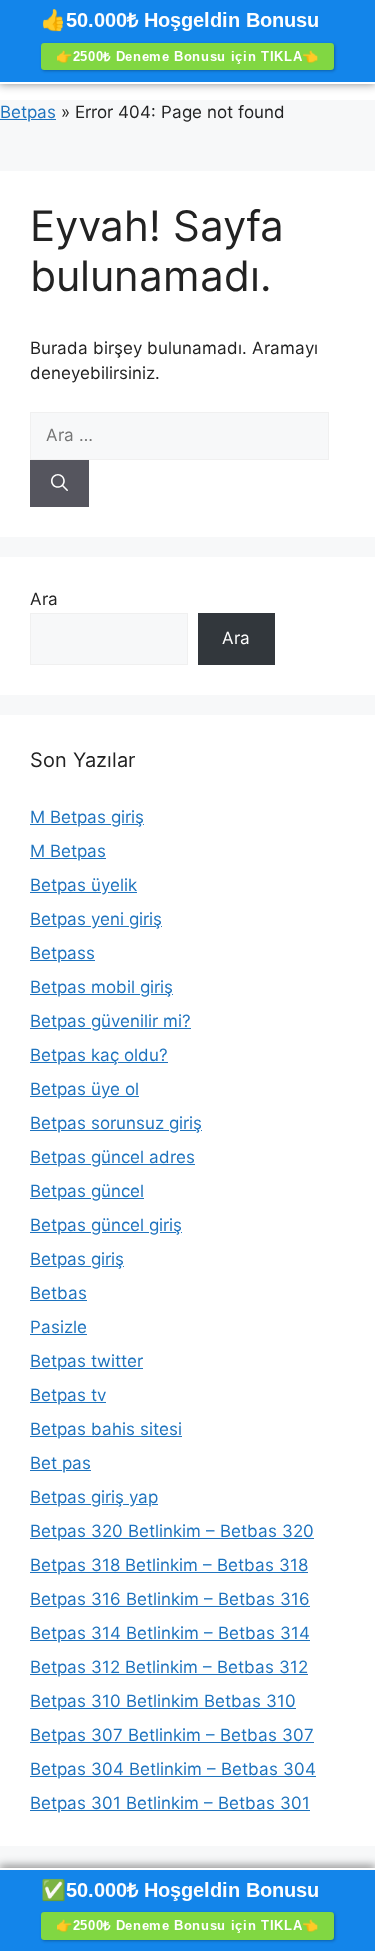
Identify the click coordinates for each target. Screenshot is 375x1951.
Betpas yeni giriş (96, 919)
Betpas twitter (86, 1361)
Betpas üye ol (84, 1089)
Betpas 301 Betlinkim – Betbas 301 (170, 1803)
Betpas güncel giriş (106, 1225)
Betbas (58, 1293)
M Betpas (68, 851)
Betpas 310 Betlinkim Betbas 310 (163, 1701)
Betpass (62, 953)
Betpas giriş (77, 1259)
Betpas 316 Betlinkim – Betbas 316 (170, 1599)
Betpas (28, 112)
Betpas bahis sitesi (106, 1429)
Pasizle (58, 1327)
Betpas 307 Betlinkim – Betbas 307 (172, 1735)
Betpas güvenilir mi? (110, 1021)
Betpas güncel (87, 1191)
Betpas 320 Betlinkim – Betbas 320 (172, 1531)
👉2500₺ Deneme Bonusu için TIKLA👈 (187, 56)
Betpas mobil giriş (101, 987)
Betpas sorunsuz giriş (116, 1123)
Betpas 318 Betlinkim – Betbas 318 (169, 1565)
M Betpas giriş (87, 817)
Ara (44, 599)
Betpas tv (68, 1395)
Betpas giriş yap (94, 1497)
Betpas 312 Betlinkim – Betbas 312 (169, 1667)
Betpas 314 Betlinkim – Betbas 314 (170, 1633)
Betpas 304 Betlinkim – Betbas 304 (173, 1769)
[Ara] (59, 484)
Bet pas (60, 1463)
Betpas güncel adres (112, 1157)
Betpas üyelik (83, 885)
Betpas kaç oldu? (99, 1055)
